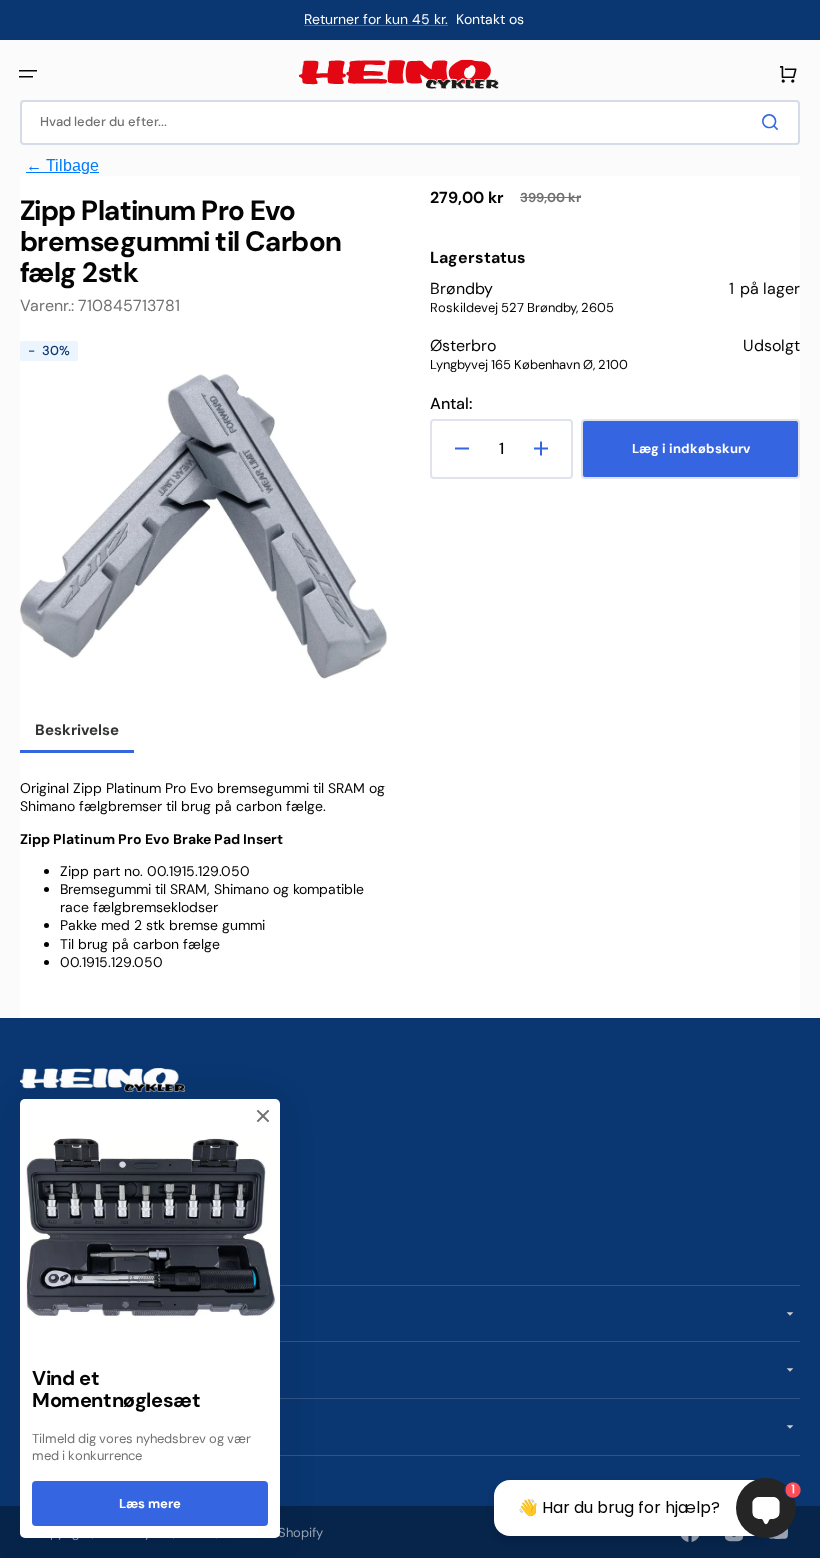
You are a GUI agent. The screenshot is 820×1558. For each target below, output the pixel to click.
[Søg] (774, 122)
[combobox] (410, 122)
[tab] (77, 732)
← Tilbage (62, 165)
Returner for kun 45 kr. (376, 19)
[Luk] (263, 1116)
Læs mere (150, 1503)
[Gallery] (205, 526)
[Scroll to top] (26, 1532)
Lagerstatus (478, 258)
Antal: (451, 404)
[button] (28, 74)
